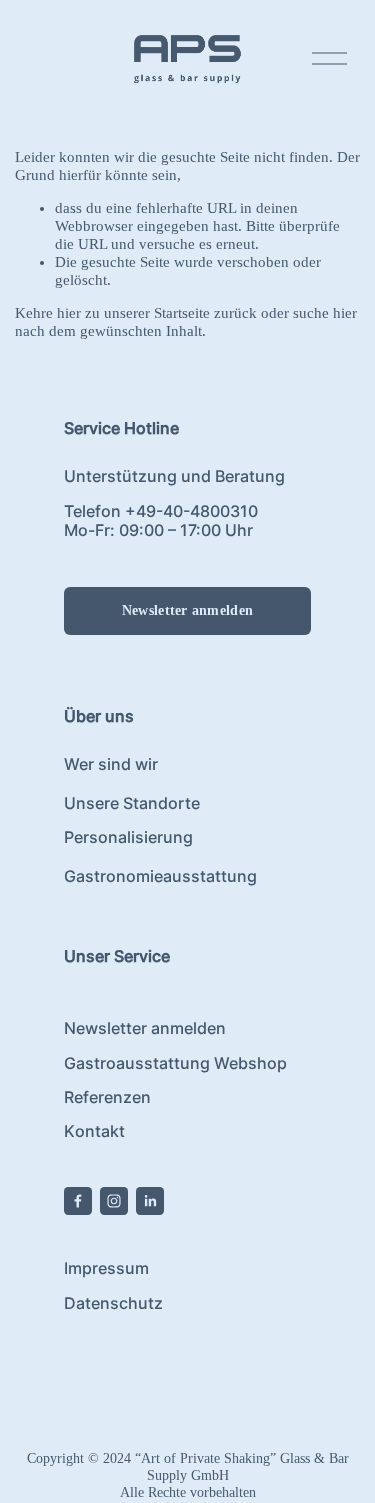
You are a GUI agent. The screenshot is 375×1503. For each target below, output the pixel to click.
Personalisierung (128, 837)
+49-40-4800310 (191, 511)
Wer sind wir (111, 764)
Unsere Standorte (132, 803)
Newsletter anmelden (187, 610)
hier (69, 313)
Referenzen (107, 1097)
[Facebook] (78, 1201)
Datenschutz (113, 1303)
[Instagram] (114, 1201)
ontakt (100, 1131)
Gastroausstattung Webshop (175, 1063)
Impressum (106, 1268)
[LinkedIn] (150, 1201)
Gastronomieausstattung (160, 876)
